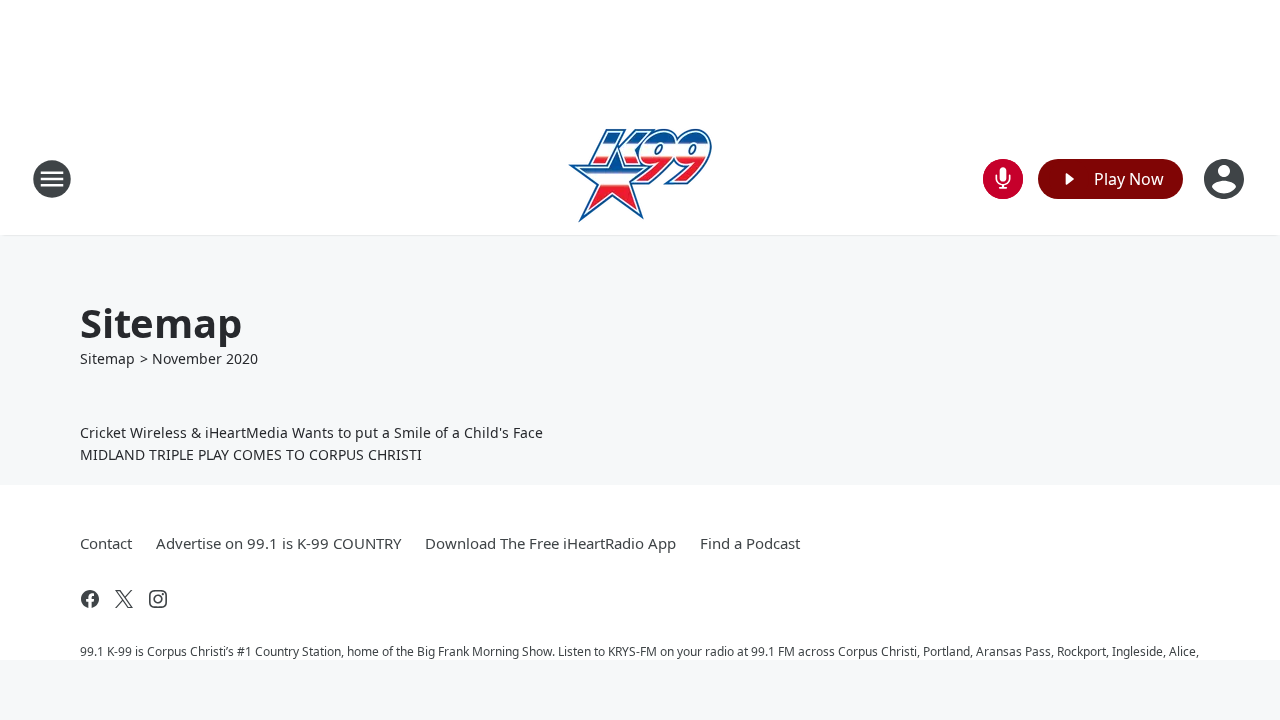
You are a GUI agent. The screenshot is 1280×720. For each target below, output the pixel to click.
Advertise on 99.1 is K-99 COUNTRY (278, 543)
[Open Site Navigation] (52, 179)
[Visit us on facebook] (90, 599)
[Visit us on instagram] (158, 599)
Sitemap (107, 358)
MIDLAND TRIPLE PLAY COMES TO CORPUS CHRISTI (251, 454)
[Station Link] (640, 178)
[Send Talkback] (1003, 179)
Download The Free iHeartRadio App (550, 543)
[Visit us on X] (124, 599)
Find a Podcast (750, 543)
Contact (106, 543)
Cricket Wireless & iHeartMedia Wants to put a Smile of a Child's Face (311, 432)
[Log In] (1226, 179)
